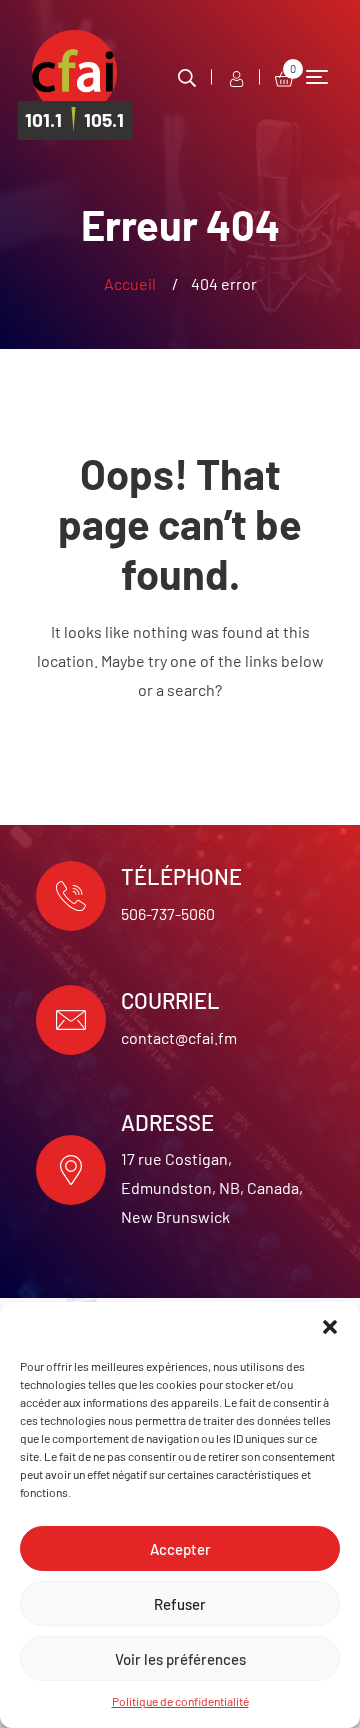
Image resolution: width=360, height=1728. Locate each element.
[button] (330, 1327)
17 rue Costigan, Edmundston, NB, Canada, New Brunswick (212, 1187)
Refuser (180, 1604)
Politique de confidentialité (180, 1701)
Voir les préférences (180, 1659)
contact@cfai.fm (179, 1037)
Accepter (180, 1549)
